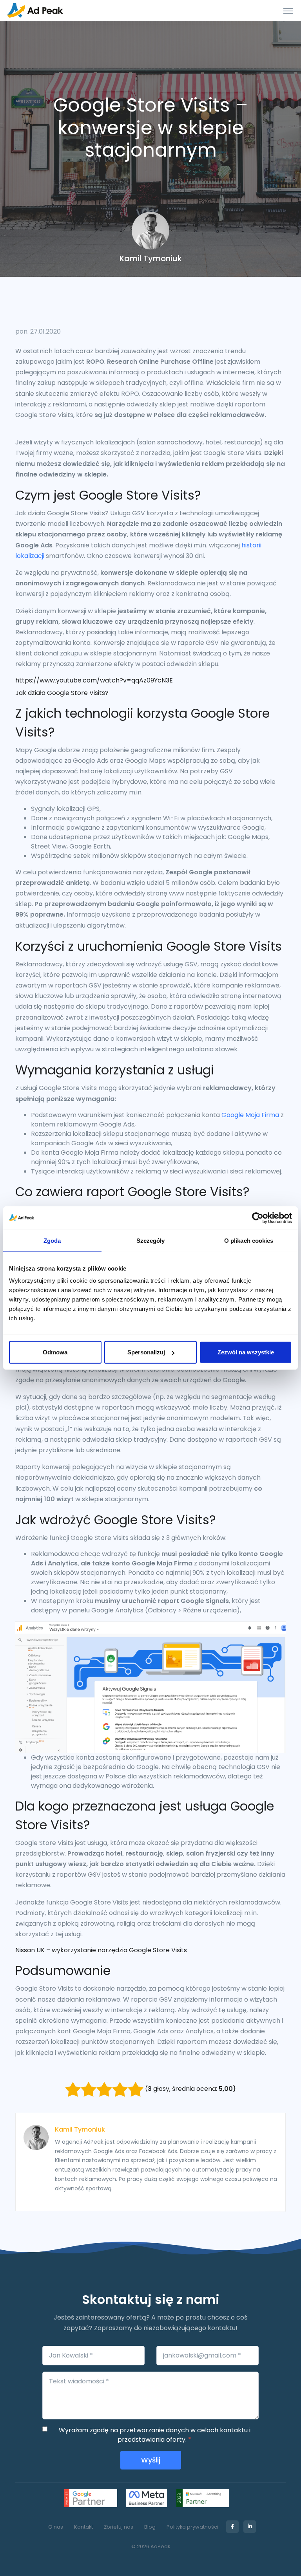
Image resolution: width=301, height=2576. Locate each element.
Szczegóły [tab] (151, 1240)
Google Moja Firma (250, 1115)
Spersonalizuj (146, 1352)
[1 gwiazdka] (73, 2089)
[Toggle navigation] (288, 11)
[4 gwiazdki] (120, 2089)
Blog (150, 2527)
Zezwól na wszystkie (246, 1352)
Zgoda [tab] (52, 1240)
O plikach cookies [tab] (249, 1240)
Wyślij (151, 2460)
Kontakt (83, 2527)
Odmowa (55, 1352)
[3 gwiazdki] (104, 2089)
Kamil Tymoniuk (80, 2129)
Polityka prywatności (192, 2527)
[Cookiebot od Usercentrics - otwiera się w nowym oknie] (258, 1218)
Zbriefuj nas (119, 2527)
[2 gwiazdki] (89, 2089)
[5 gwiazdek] (136, 2089)
